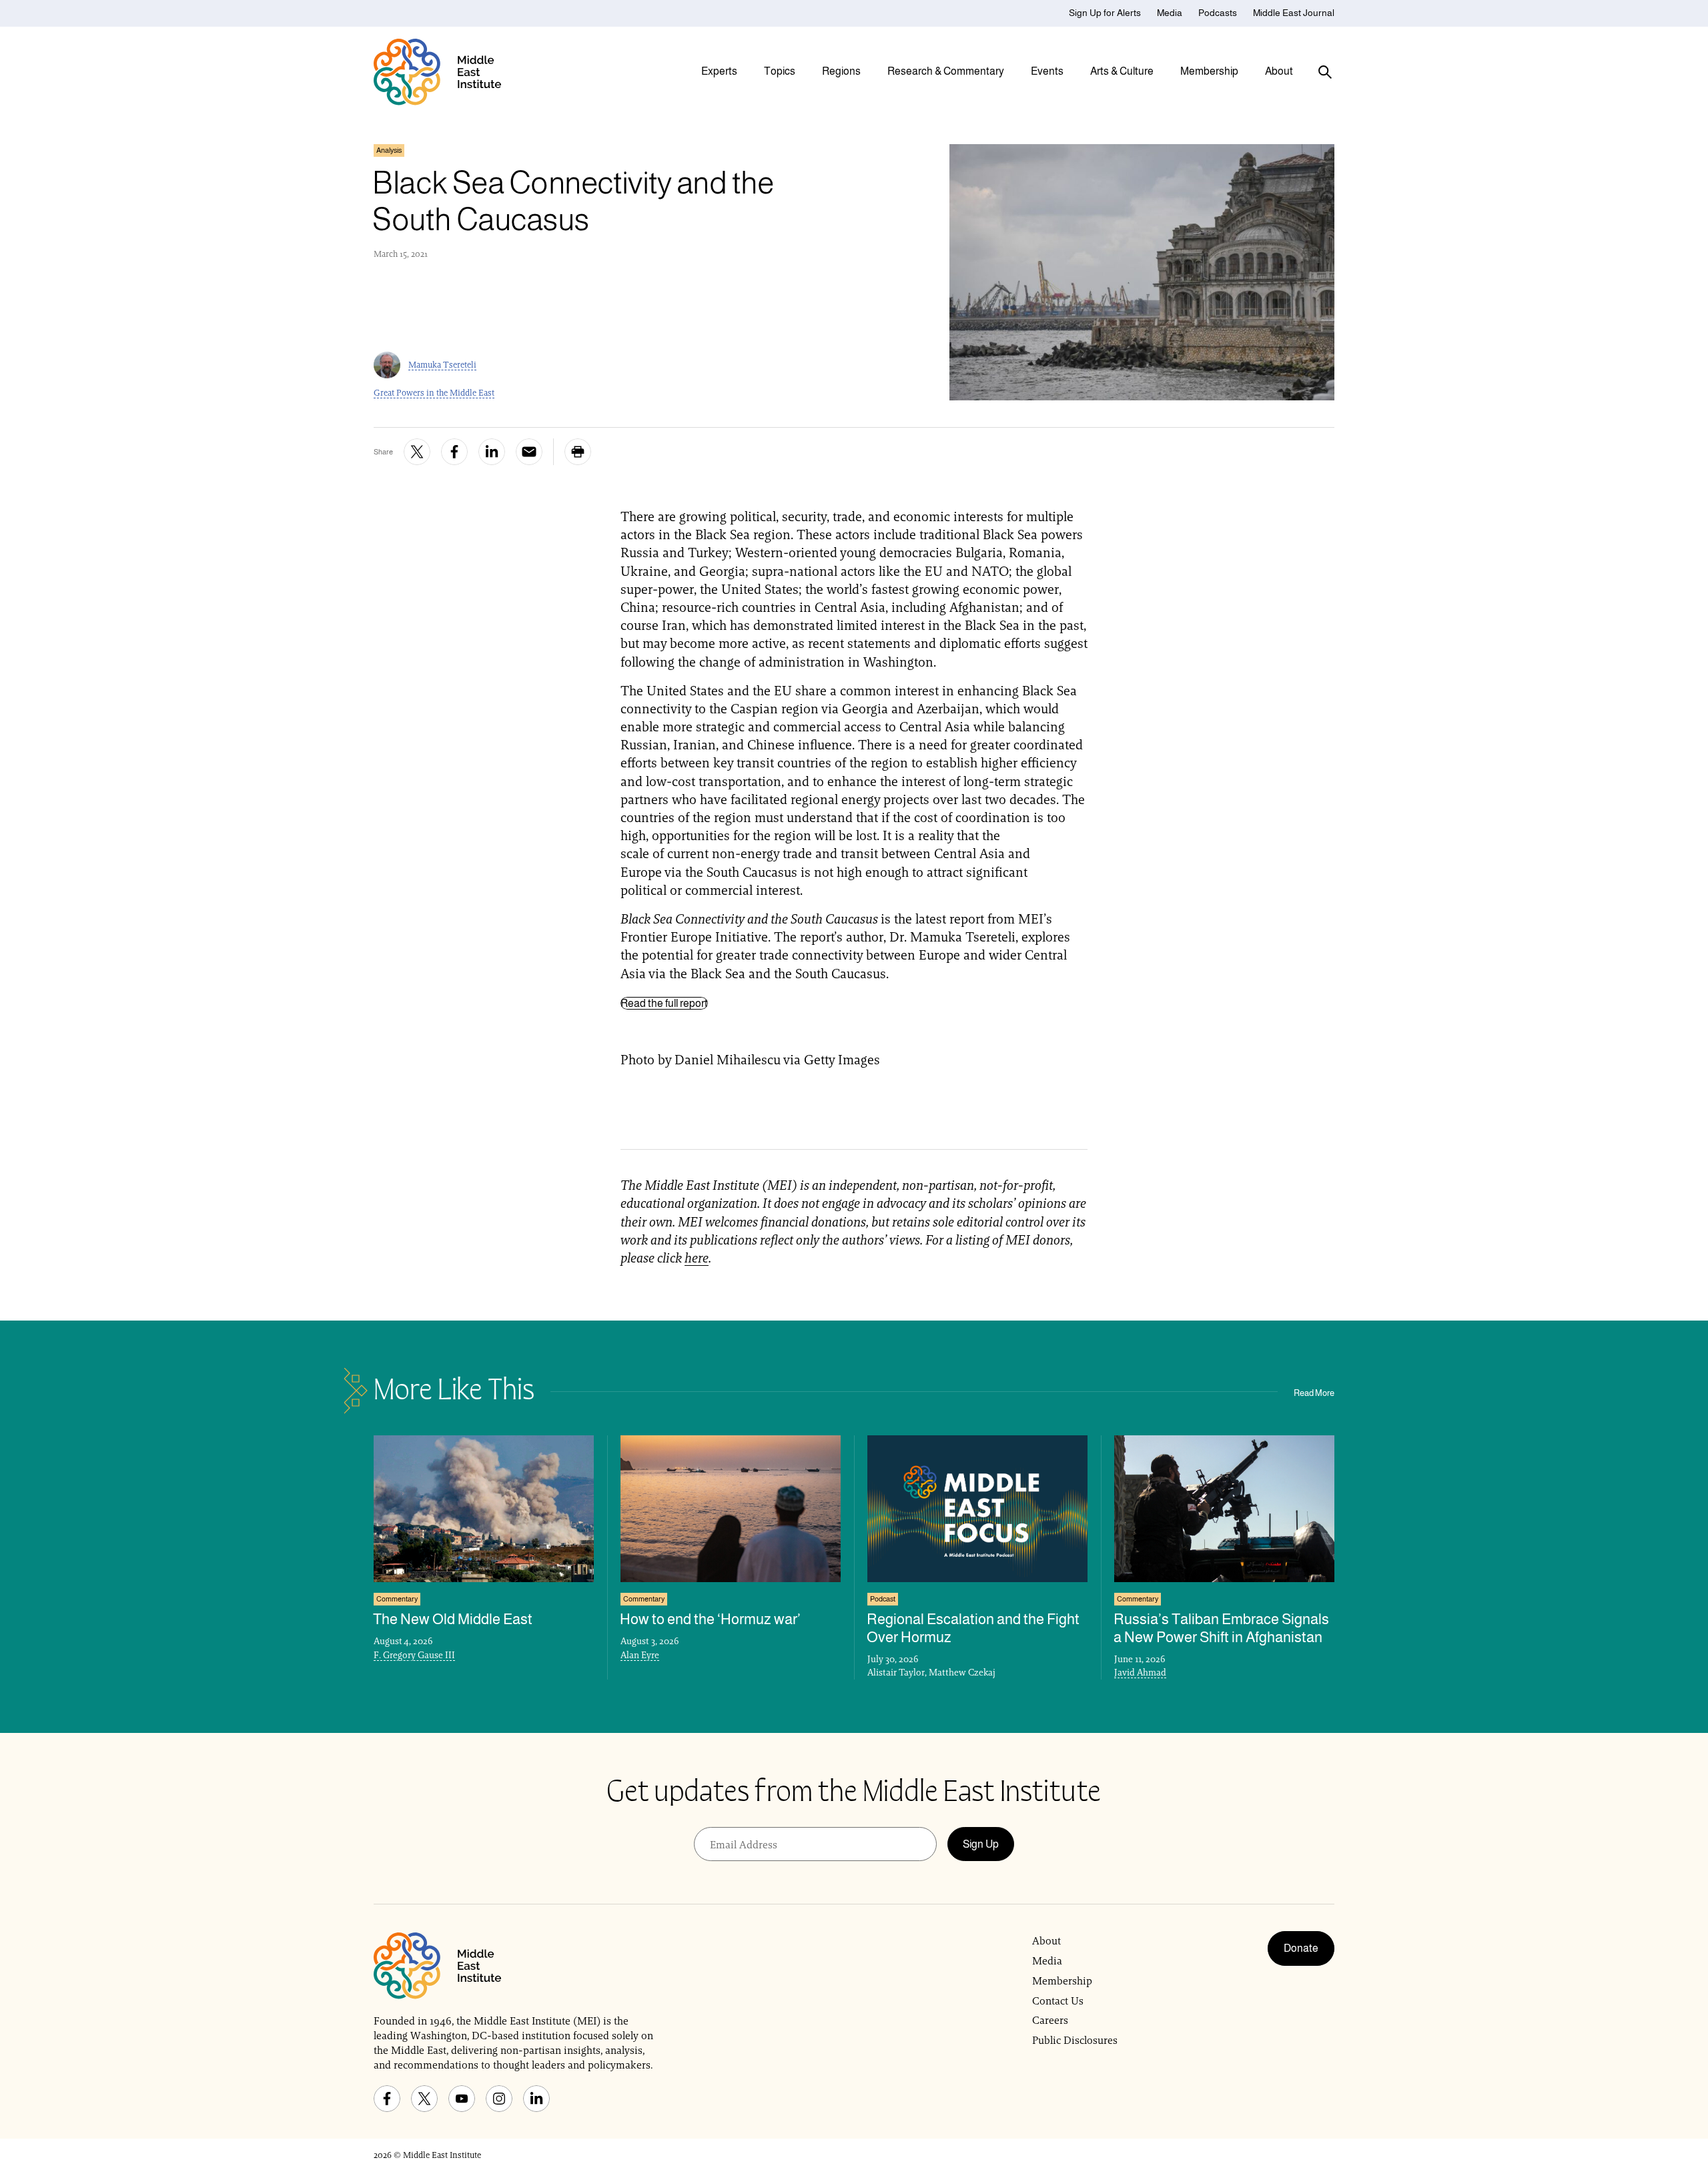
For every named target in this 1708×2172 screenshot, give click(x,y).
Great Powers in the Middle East (434, 393)
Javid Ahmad (1140, 1672)
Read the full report (664, 1003)
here (697, 1258)
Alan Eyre (640, 1655)
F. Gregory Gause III (414, 1655)
